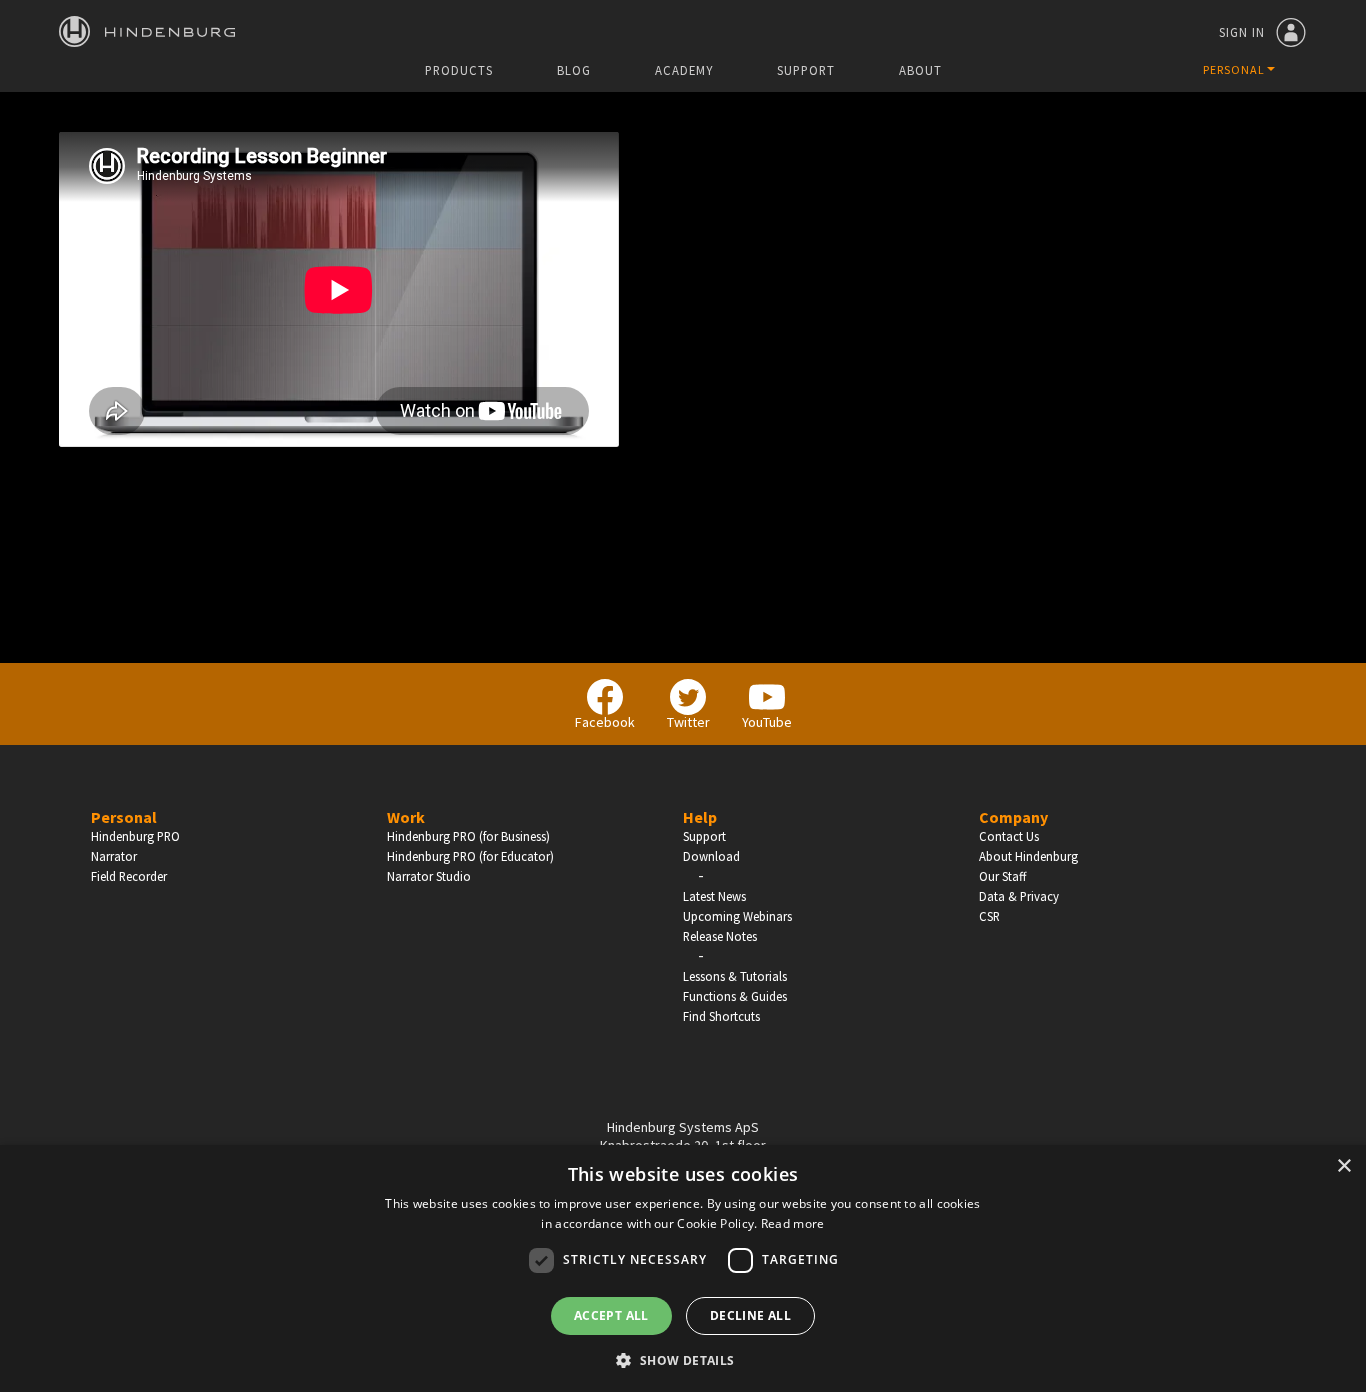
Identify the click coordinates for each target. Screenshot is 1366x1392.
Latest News (714, 896)
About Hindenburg (1028, 856)
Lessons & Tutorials (735, 976)
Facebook (605, 722)
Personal (124, 817)
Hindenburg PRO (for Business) (468, 836)
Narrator (114, 856)
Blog (574, 70)
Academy (684, 70)
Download (711, 856)
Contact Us (1009, 836)
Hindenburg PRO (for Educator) (470, 856)
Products (459, 70)
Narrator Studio (429, 876)
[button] (682, 1359)
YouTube (767, 722)
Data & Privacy (1019, 896)
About (920, 70)
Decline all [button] (750, 1315)
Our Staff (1002, 876)
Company (1013, 817)
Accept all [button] (611, 1315)
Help (700, 817)
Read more (793, 1223)
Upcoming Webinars (737, 916)
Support (806, 70)
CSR (989, 916)
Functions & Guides (735, 996)
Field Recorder (129, 876)
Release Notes (720, 936)
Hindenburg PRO (135, 836)
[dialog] (683, 1268)
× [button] (1343, 1166)
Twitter (688, 722)
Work (406, 817)
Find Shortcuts (721, 1016)
